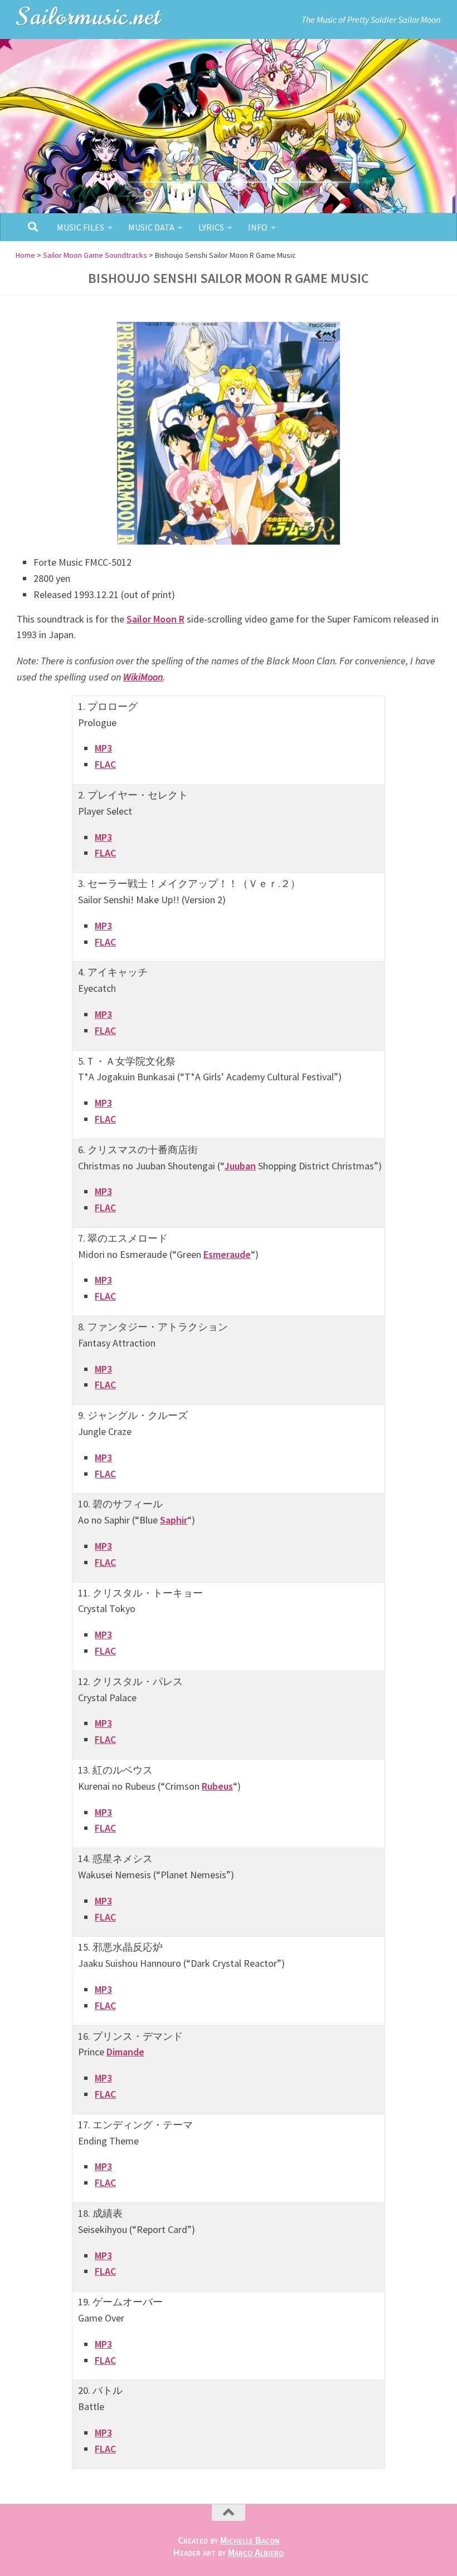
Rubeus (217, 1786)
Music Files (81, 227)
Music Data (151, 227)
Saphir (174, 1520)
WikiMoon (143, 677)
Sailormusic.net (89, 16)
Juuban (240, 1166)
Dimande (125, 2052)
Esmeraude (227, 1254)
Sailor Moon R (155, 619)
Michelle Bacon (250, 2540)
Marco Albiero (256, 2552)
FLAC (105, 764)
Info (258, 227)
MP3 (103, 748)
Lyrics (211, 227)
